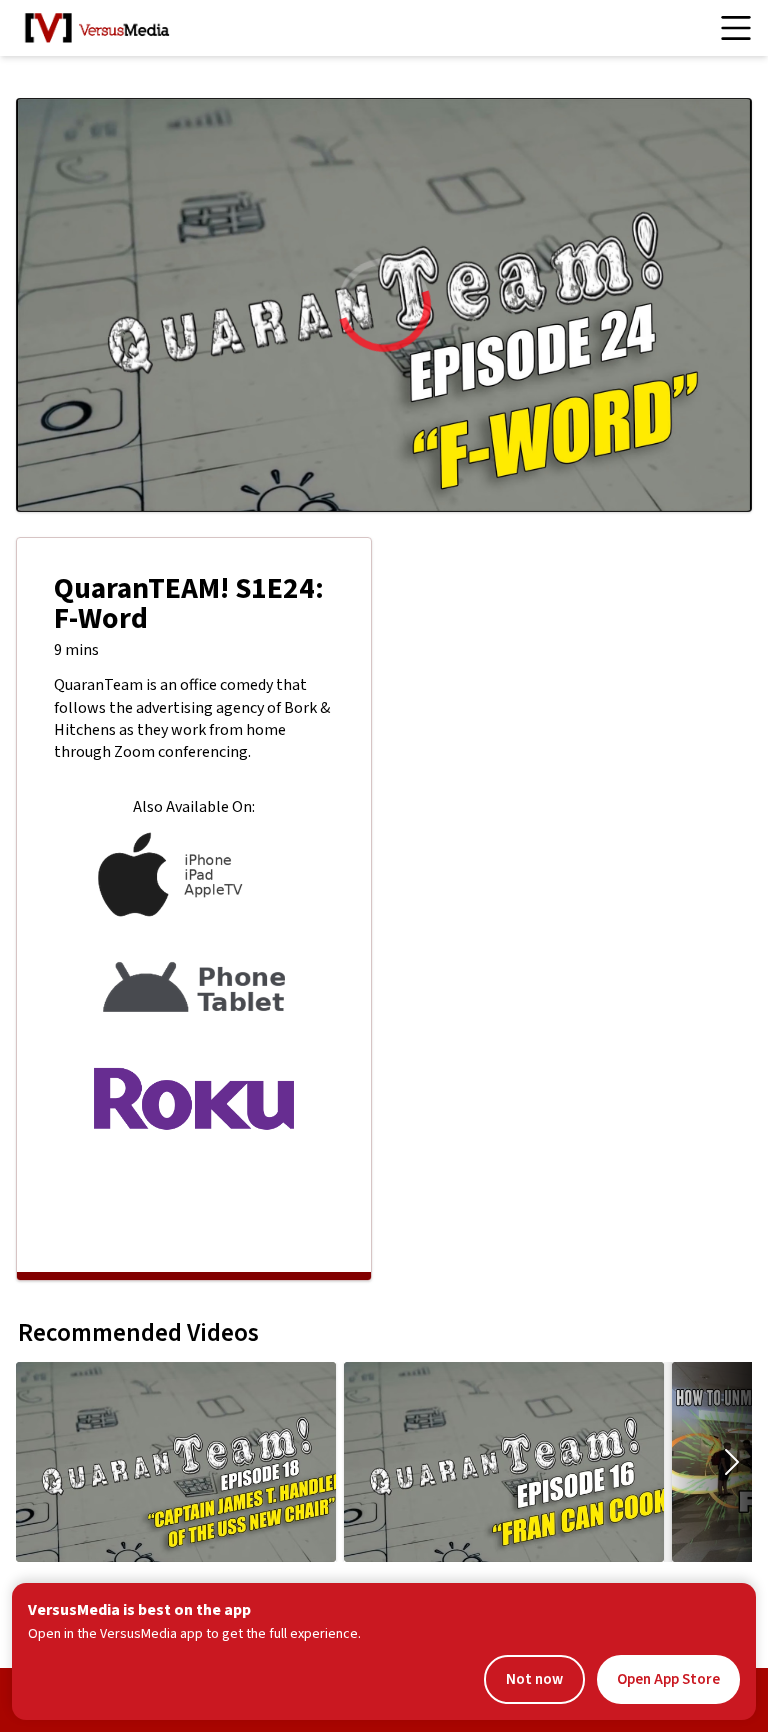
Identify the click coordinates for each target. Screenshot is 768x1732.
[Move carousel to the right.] (732, 1462)
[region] (384, 305)
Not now (534, 1679)
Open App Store (668, 1679)
